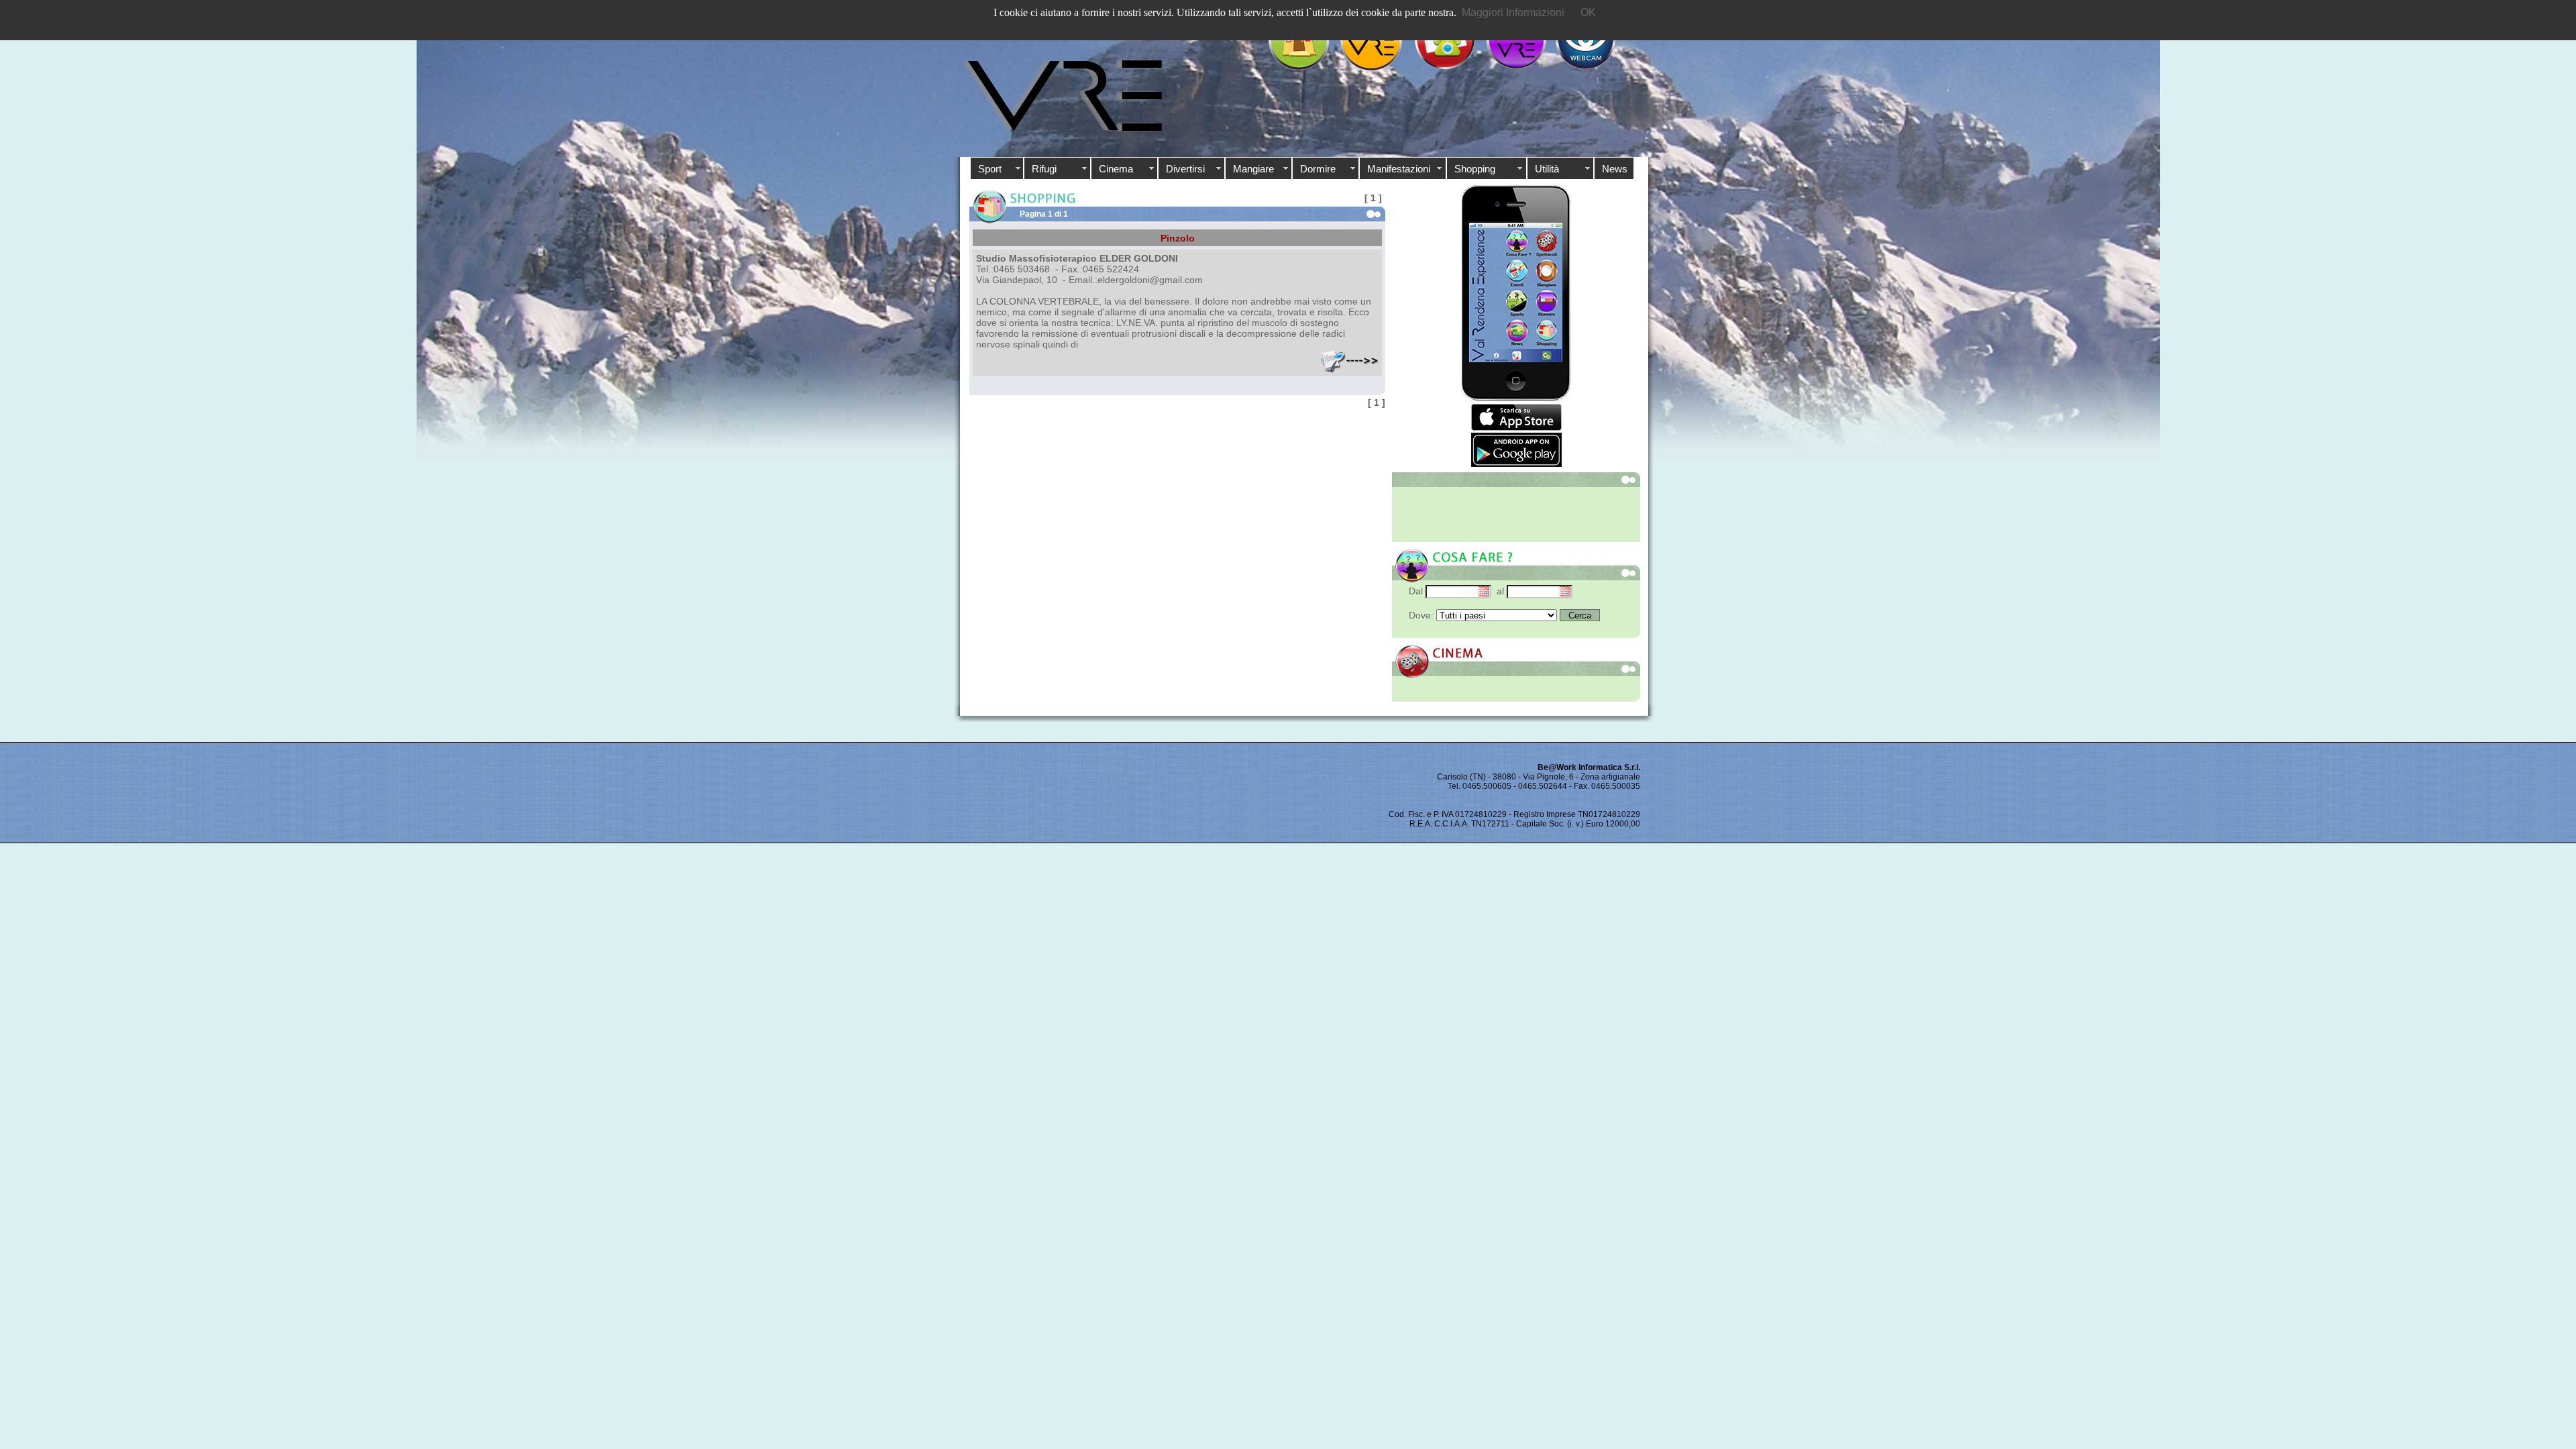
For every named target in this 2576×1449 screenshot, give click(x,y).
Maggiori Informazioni (1513, 12)
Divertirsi (1185, 169)
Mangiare (1253, 169)
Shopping (1475, 169)
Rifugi (1044, 169)
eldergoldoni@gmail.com (1150, 280)
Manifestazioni (1399, 169)
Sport (990, 169)
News (1615, 169)
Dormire (1318, 169)
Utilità (1547, 169)
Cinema (1116, 169)
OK (1588, 12)
